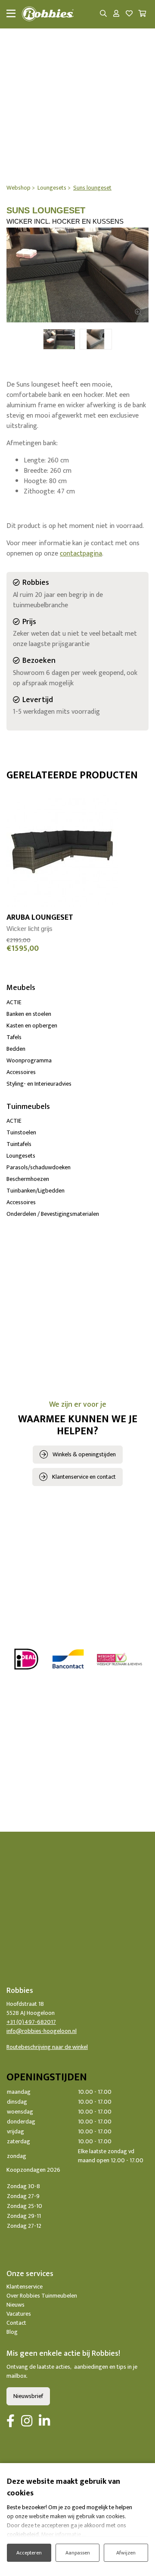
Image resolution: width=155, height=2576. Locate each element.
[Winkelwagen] (142, 14)
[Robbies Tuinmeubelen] (48, 14)
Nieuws (15, 2305)
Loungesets (21, 1156)
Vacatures (19, 2314)
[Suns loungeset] (77, 275)
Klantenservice (25, 2287)
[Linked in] (44, 2422)
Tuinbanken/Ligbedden (36, 1191)
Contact (16, 2323)
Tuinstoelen (21, 1132)
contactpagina (81, 554)
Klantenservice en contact (84, 1477)
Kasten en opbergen (32, 1026)
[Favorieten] (129, 14)
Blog (12, 2332)
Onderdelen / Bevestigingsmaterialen (53, 1214)
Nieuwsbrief (28, 2396)
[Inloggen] (116, 14)
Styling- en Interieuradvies (39, 1084)
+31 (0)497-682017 (31, 2022)
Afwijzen (126, 2553)
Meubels (21, 988)
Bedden (16, 1049)
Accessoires (21, 1072)
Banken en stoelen (29, 1014)
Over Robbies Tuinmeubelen (42, 2296)
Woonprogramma (29, 1060)
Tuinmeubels (28, 1107)
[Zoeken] (103, 14)
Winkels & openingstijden (84, 1454)
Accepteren (29, 2553)
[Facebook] (11, 2422)
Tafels (14, 1037)
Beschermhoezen (28, 1179)
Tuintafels (19, 1144)
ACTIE (14, 1002)
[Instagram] (27, 2422)
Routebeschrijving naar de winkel (47, 2047)
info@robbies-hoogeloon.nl (42, 2031)
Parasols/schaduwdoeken (39, 1167)
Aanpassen (78, 2553)
